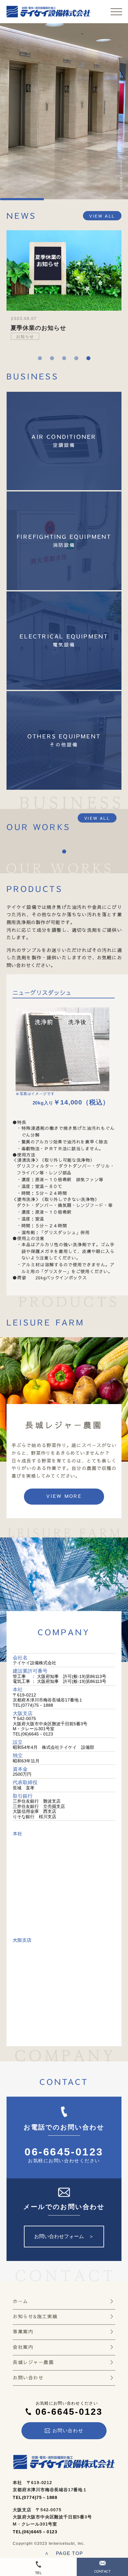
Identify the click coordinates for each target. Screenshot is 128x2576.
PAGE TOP (64, 2553)
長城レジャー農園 (33, 2362)
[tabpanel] (64, 289)
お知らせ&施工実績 (35, 2317)
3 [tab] (64, 358)
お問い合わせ (28, 2378)
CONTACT (103, 2572)
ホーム (21, 2302)
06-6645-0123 (64, 2152)
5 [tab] (88, 358)
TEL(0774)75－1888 (35, 2497)
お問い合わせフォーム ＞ (64, 2236)
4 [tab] (76, 358)
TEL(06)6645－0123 (35, 2532)
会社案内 (23, 2347)
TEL (39, 2573)
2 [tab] (52, 358)
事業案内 (23, 2332)
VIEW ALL (102, 216)
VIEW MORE (64, 1496)
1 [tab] (40, 358)
